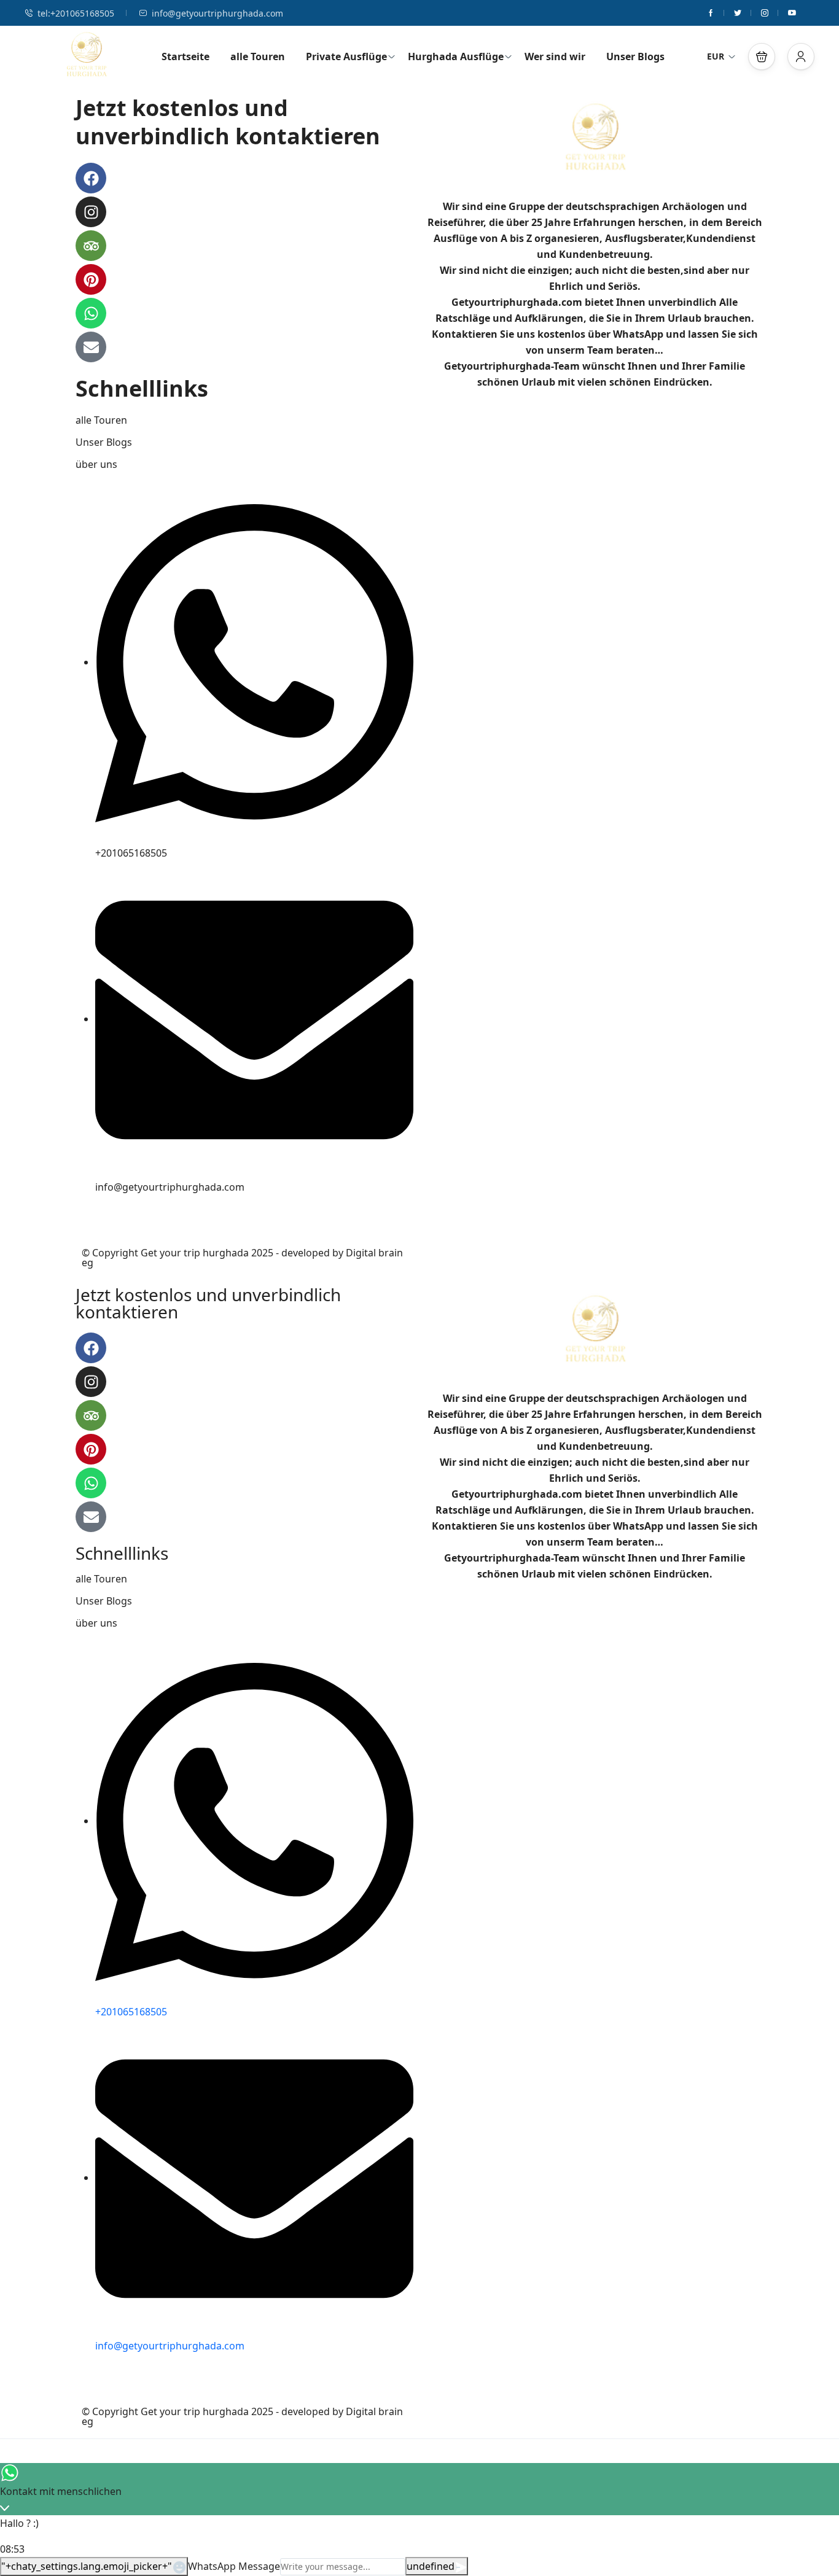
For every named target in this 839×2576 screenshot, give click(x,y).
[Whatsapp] (91, 313)
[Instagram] (91, 212)
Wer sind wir (555, 56)
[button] (762, 56)
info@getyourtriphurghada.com (217, 13)
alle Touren (258, 56)
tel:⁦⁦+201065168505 (76, 13)
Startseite (185, 56)
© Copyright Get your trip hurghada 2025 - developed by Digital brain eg (242, 1258)
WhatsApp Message (234, 2566)
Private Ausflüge (346, 56)
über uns (96, 464)
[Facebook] (91, 178)
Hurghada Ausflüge (456, 56)
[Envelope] (91, 347)
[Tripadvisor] (91, 246)
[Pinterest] (91, 279)
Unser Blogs (635, 56)
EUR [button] (716, 56)
